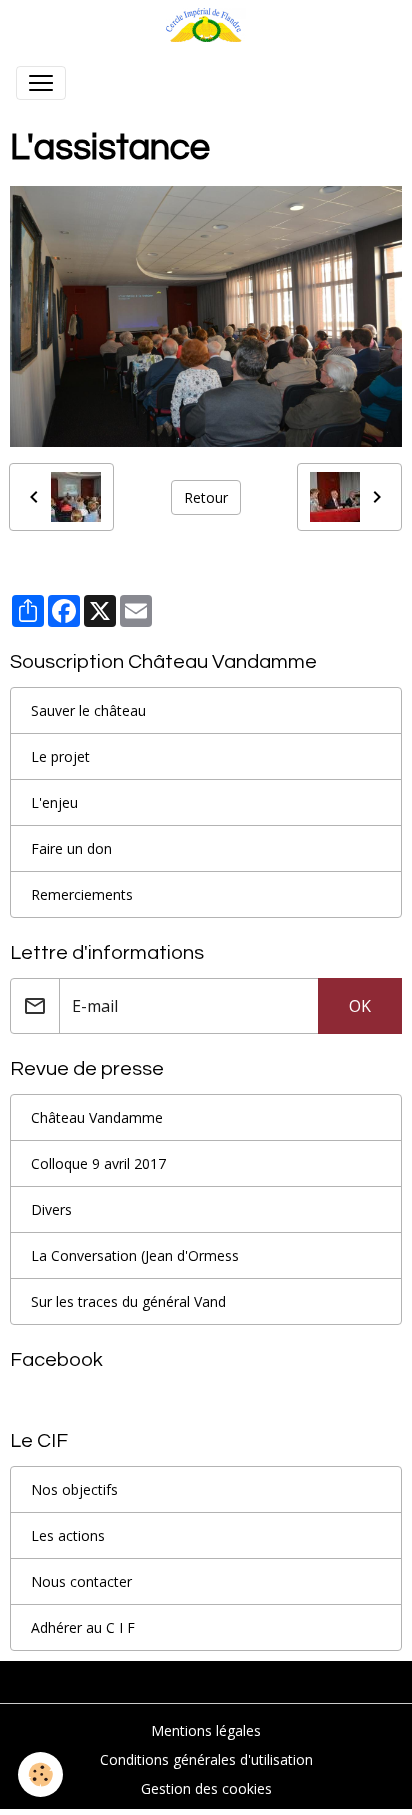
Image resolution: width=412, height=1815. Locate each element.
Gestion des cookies (206, 1788)
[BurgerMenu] (41, 83)
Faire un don (71, 848)
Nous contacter (81, 1581)
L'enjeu (54, 802)
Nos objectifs (74, 1489)
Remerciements (82, 894)
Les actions (68, 1535)
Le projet (60, 756)
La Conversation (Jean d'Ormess (135, 1255)
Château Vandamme (97, 1117)
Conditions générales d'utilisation (206, 1759)
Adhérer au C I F (83, 1627)
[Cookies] (40, 1774)
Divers (51, 1209)
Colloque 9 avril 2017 (98, 1163)
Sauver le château (88, 710)
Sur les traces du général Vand (128, 1301)
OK (360, 1006)
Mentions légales (206, 1730)
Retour (206, 497)
